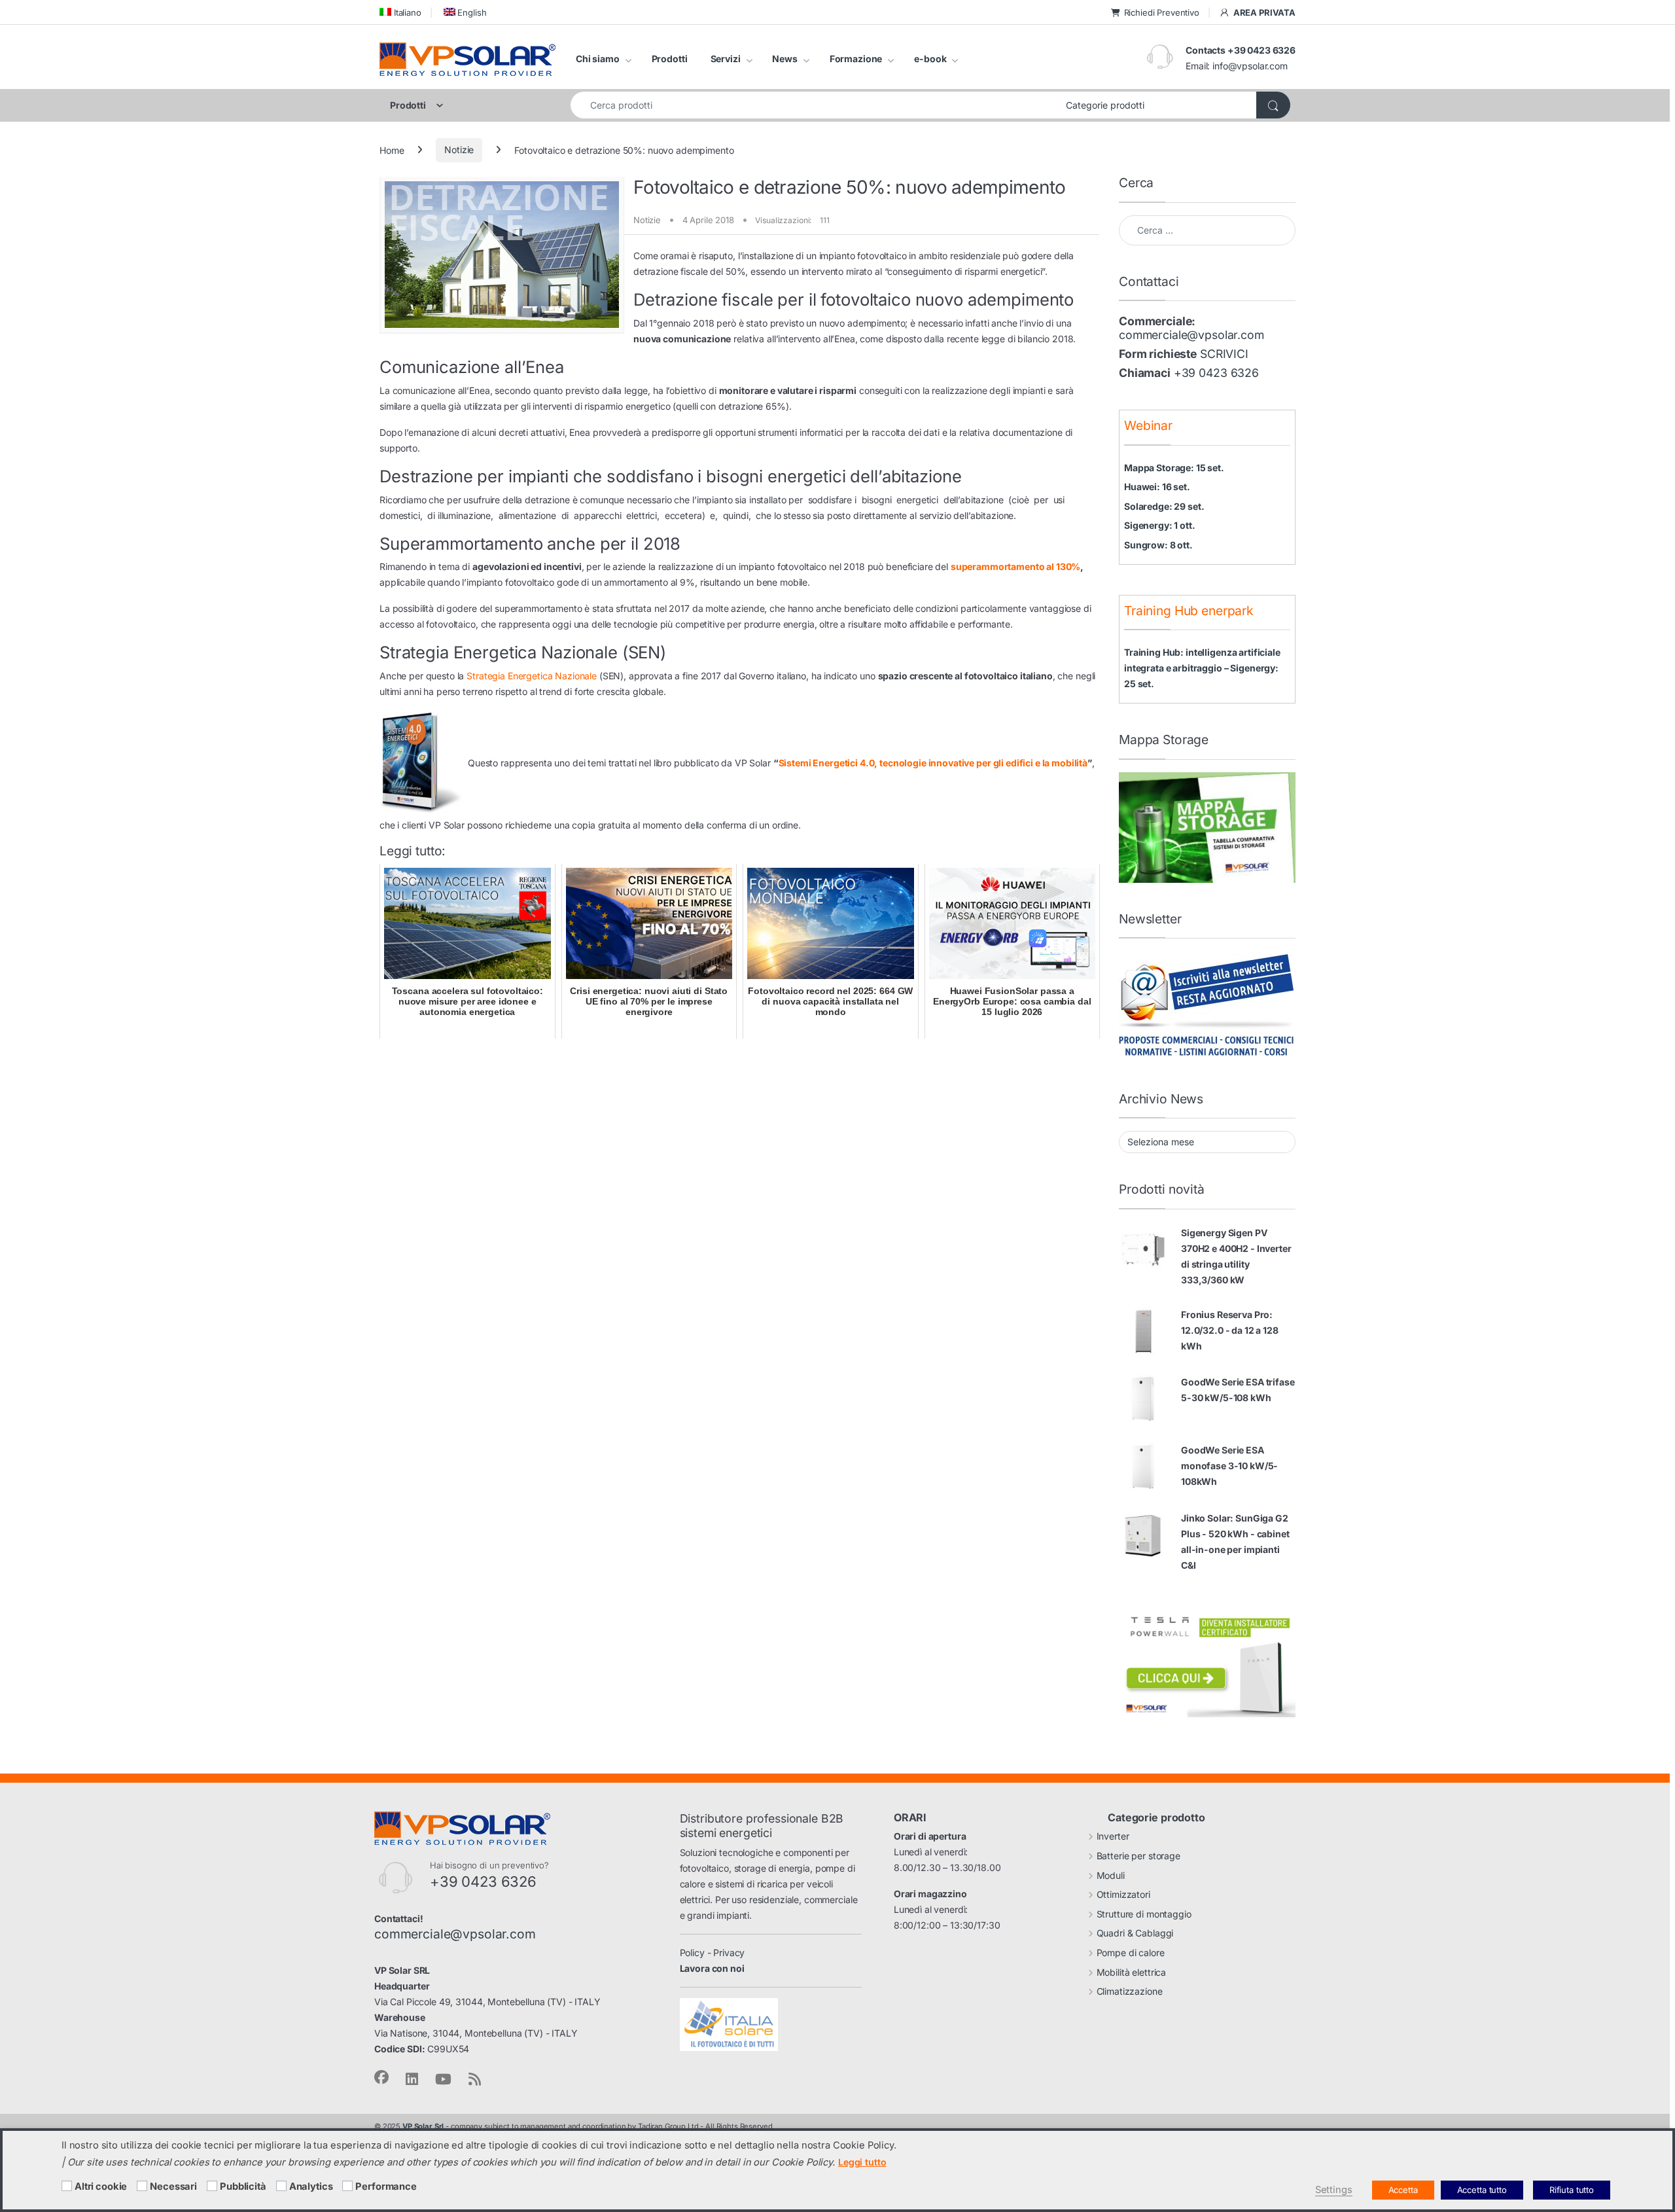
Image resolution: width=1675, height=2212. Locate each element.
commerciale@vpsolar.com (1191, 335)
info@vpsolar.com (1250, 66)
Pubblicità (243, 2186)
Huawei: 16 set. (1157, 487)
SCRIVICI (1224, 354)
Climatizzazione (1130, 1991)
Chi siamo (598, 59)
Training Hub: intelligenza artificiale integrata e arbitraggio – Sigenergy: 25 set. (1202, 668)
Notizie (459, 150)
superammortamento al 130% (1016, 566)
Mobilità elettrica (1131, 1972)
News (785, 59)
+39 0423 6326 (1216, 373)
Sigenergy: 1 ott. (1160, 525)
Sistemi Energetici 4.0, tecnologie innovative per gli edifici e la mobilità (933, 763)
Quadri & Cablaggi (1135, 1933)
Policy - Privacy (713, 1953)
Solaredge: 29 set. (1164, 506)
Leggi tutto (862, 2162)
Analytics (311, 2186)
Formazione (856, 59)
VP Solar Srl (423, 2126)
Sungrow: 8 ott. (1158, 545)
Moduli (1111, 1875)
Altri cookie (101, 2186)
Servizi (726, 59)
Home (392, 150)
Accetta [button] (1403, 2190)
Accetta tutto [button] (1482, 2190)
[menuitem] (400, 12)
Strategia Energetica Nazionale (532, 676)
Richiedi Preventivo (1162, 12)
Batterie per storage (1138, 1856)
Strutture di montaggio (1144, 1914)
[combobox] (815, 105)
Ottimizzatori (1123, 1894)
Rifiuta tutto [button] (1572, 2190)
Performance (386, 2186)
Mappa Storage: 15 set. (1174, 468)
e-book (930, 59)
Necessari (173, 2186)
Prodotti (670, 59)
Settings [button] (1334, 2190)
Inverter (1113, 1836)
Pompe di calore (1131, 1953)
